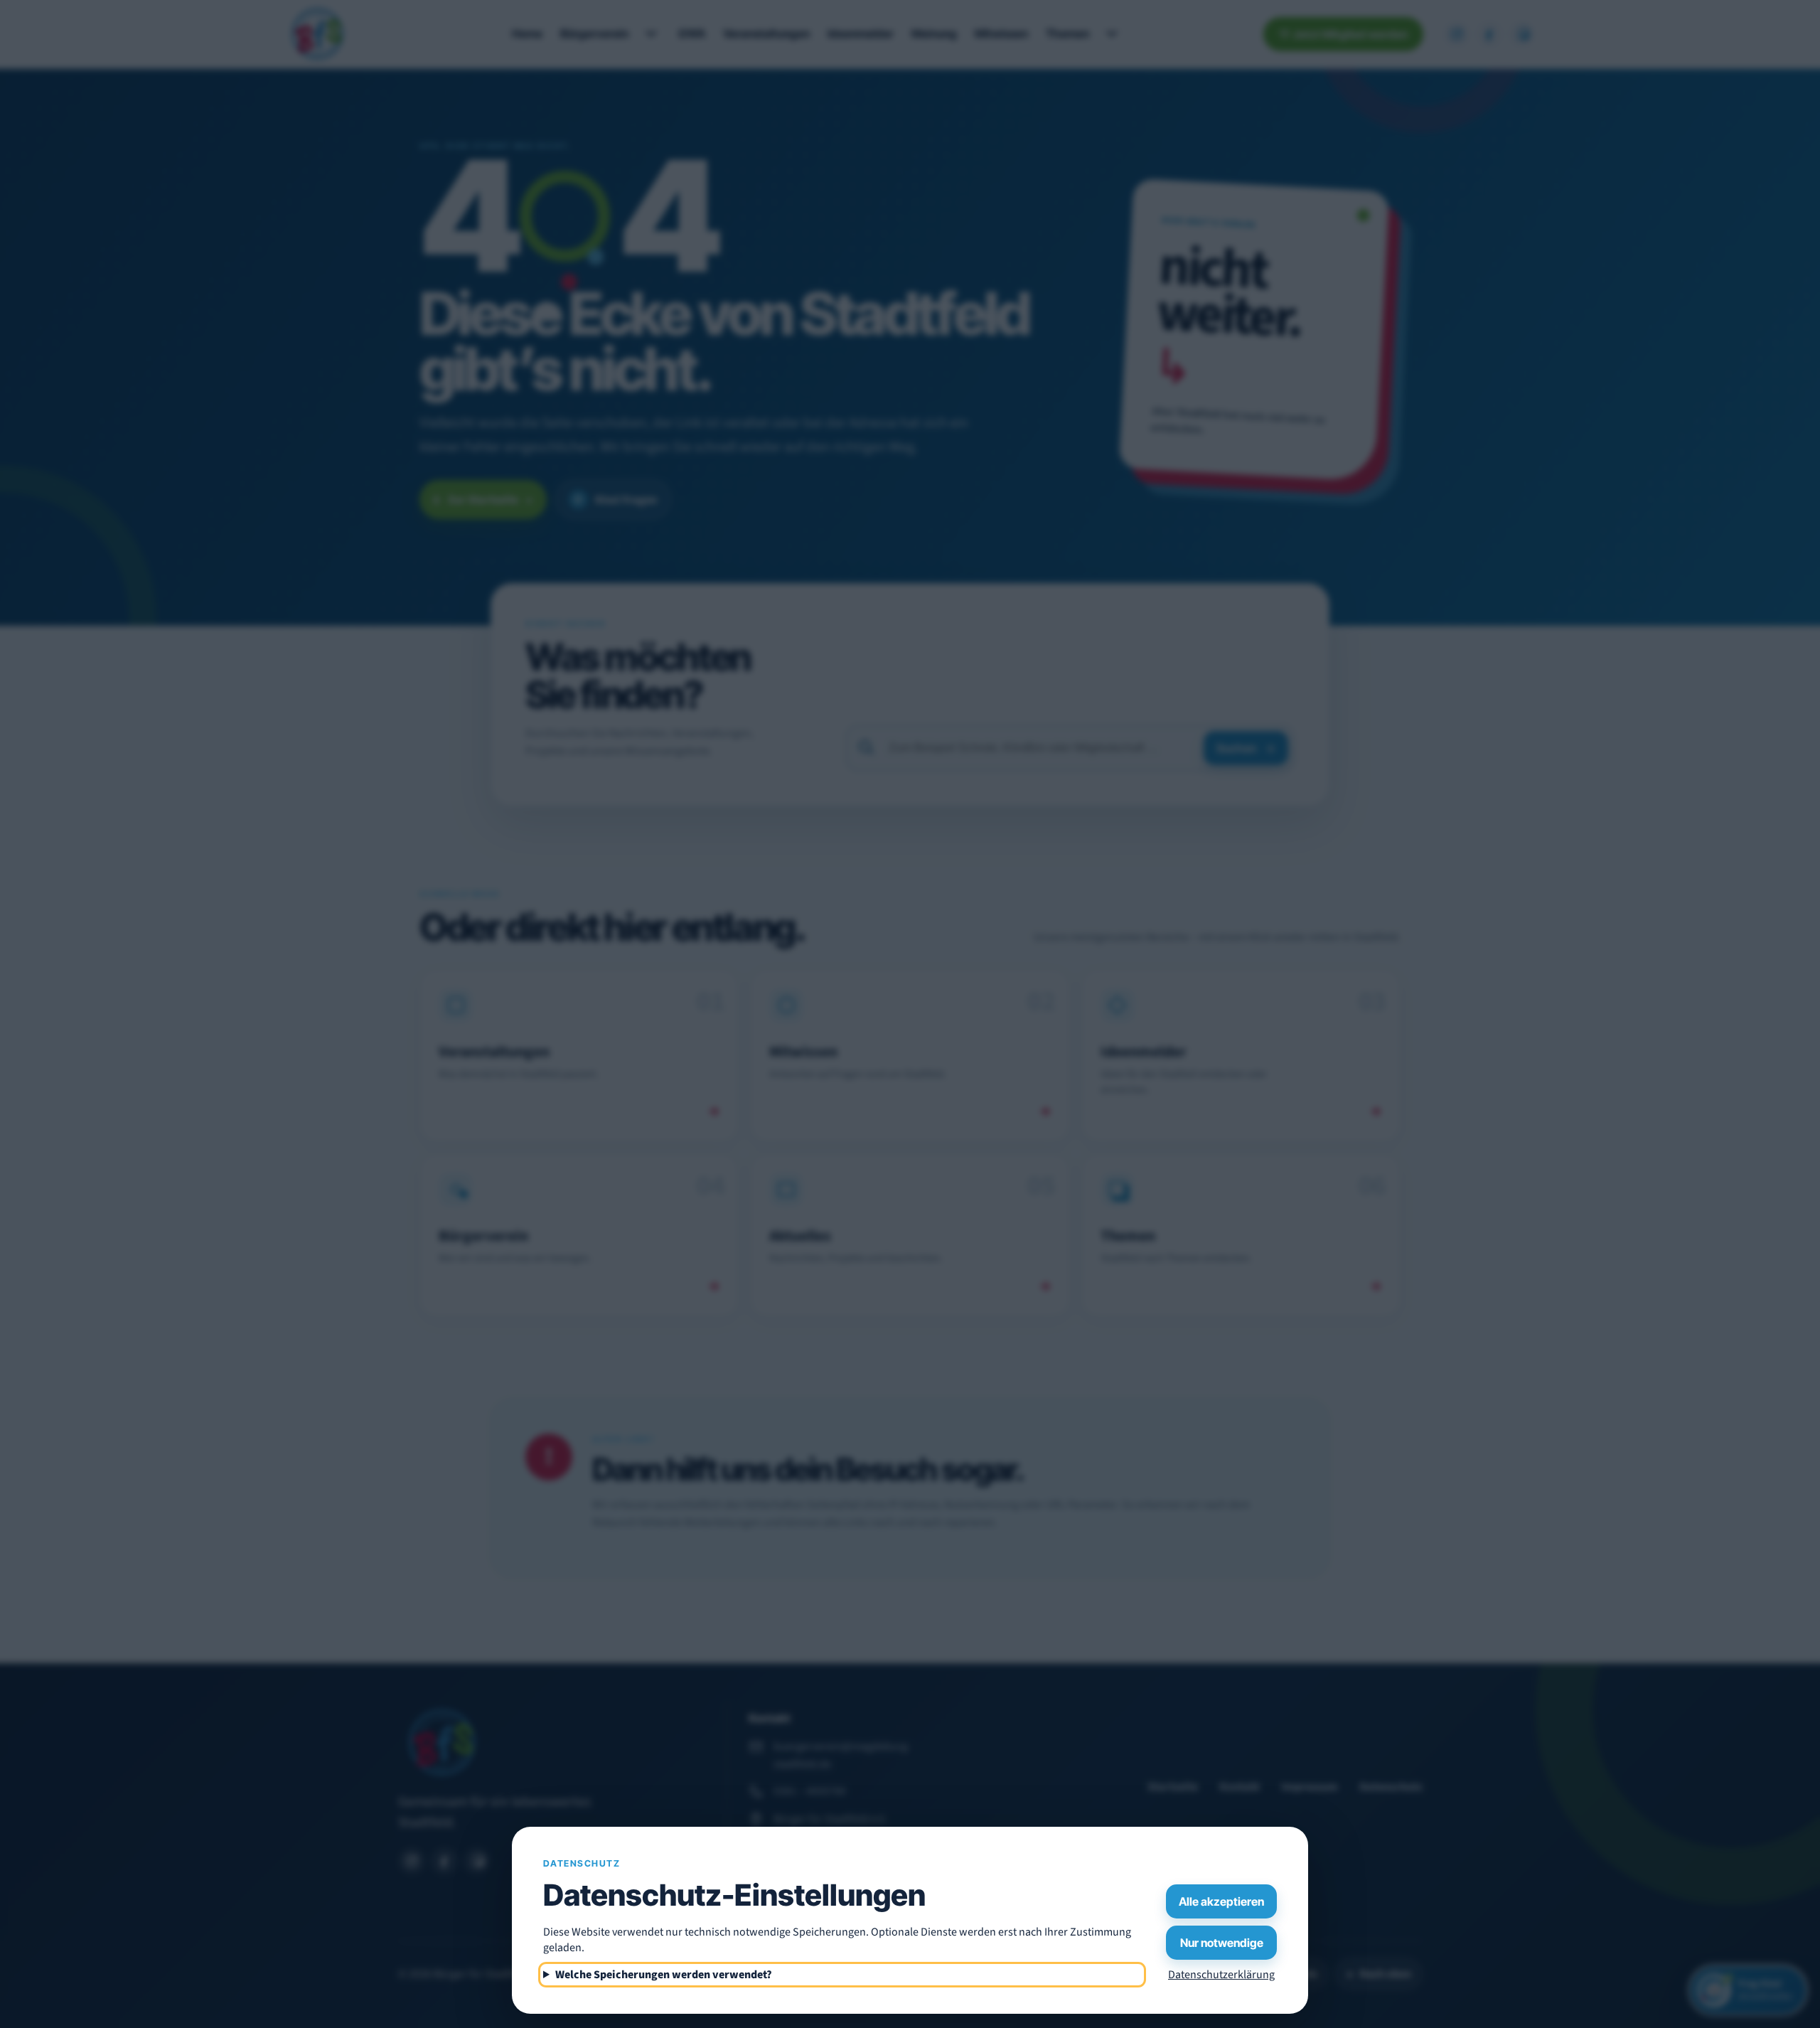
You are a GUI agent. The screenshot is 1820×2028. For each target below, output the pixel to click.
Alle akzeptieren (1221, 1901)
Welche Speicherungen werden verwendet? (664, 1975)
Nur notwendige (1222, 1943)
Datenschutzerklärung (1221, 1975)
